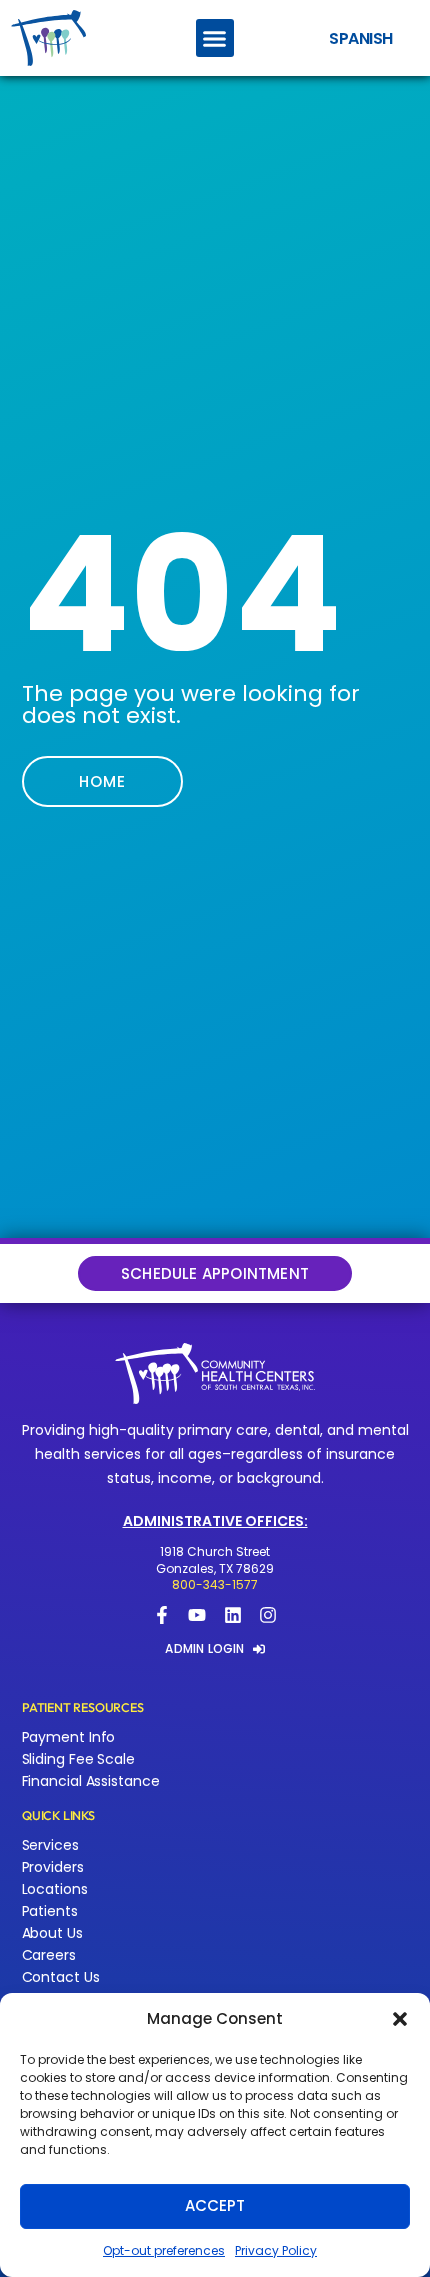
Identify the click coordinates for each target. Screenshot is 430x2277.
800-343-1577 (215, 1584)
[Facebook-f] (162, 1614)
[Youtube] (197, 1614)
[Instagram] (267, 1614)
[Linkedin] (232, 1614)
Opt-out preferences (164, 2250)
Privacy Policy (276, 2250)
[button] (400, 2019)
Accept (215, 2205)
